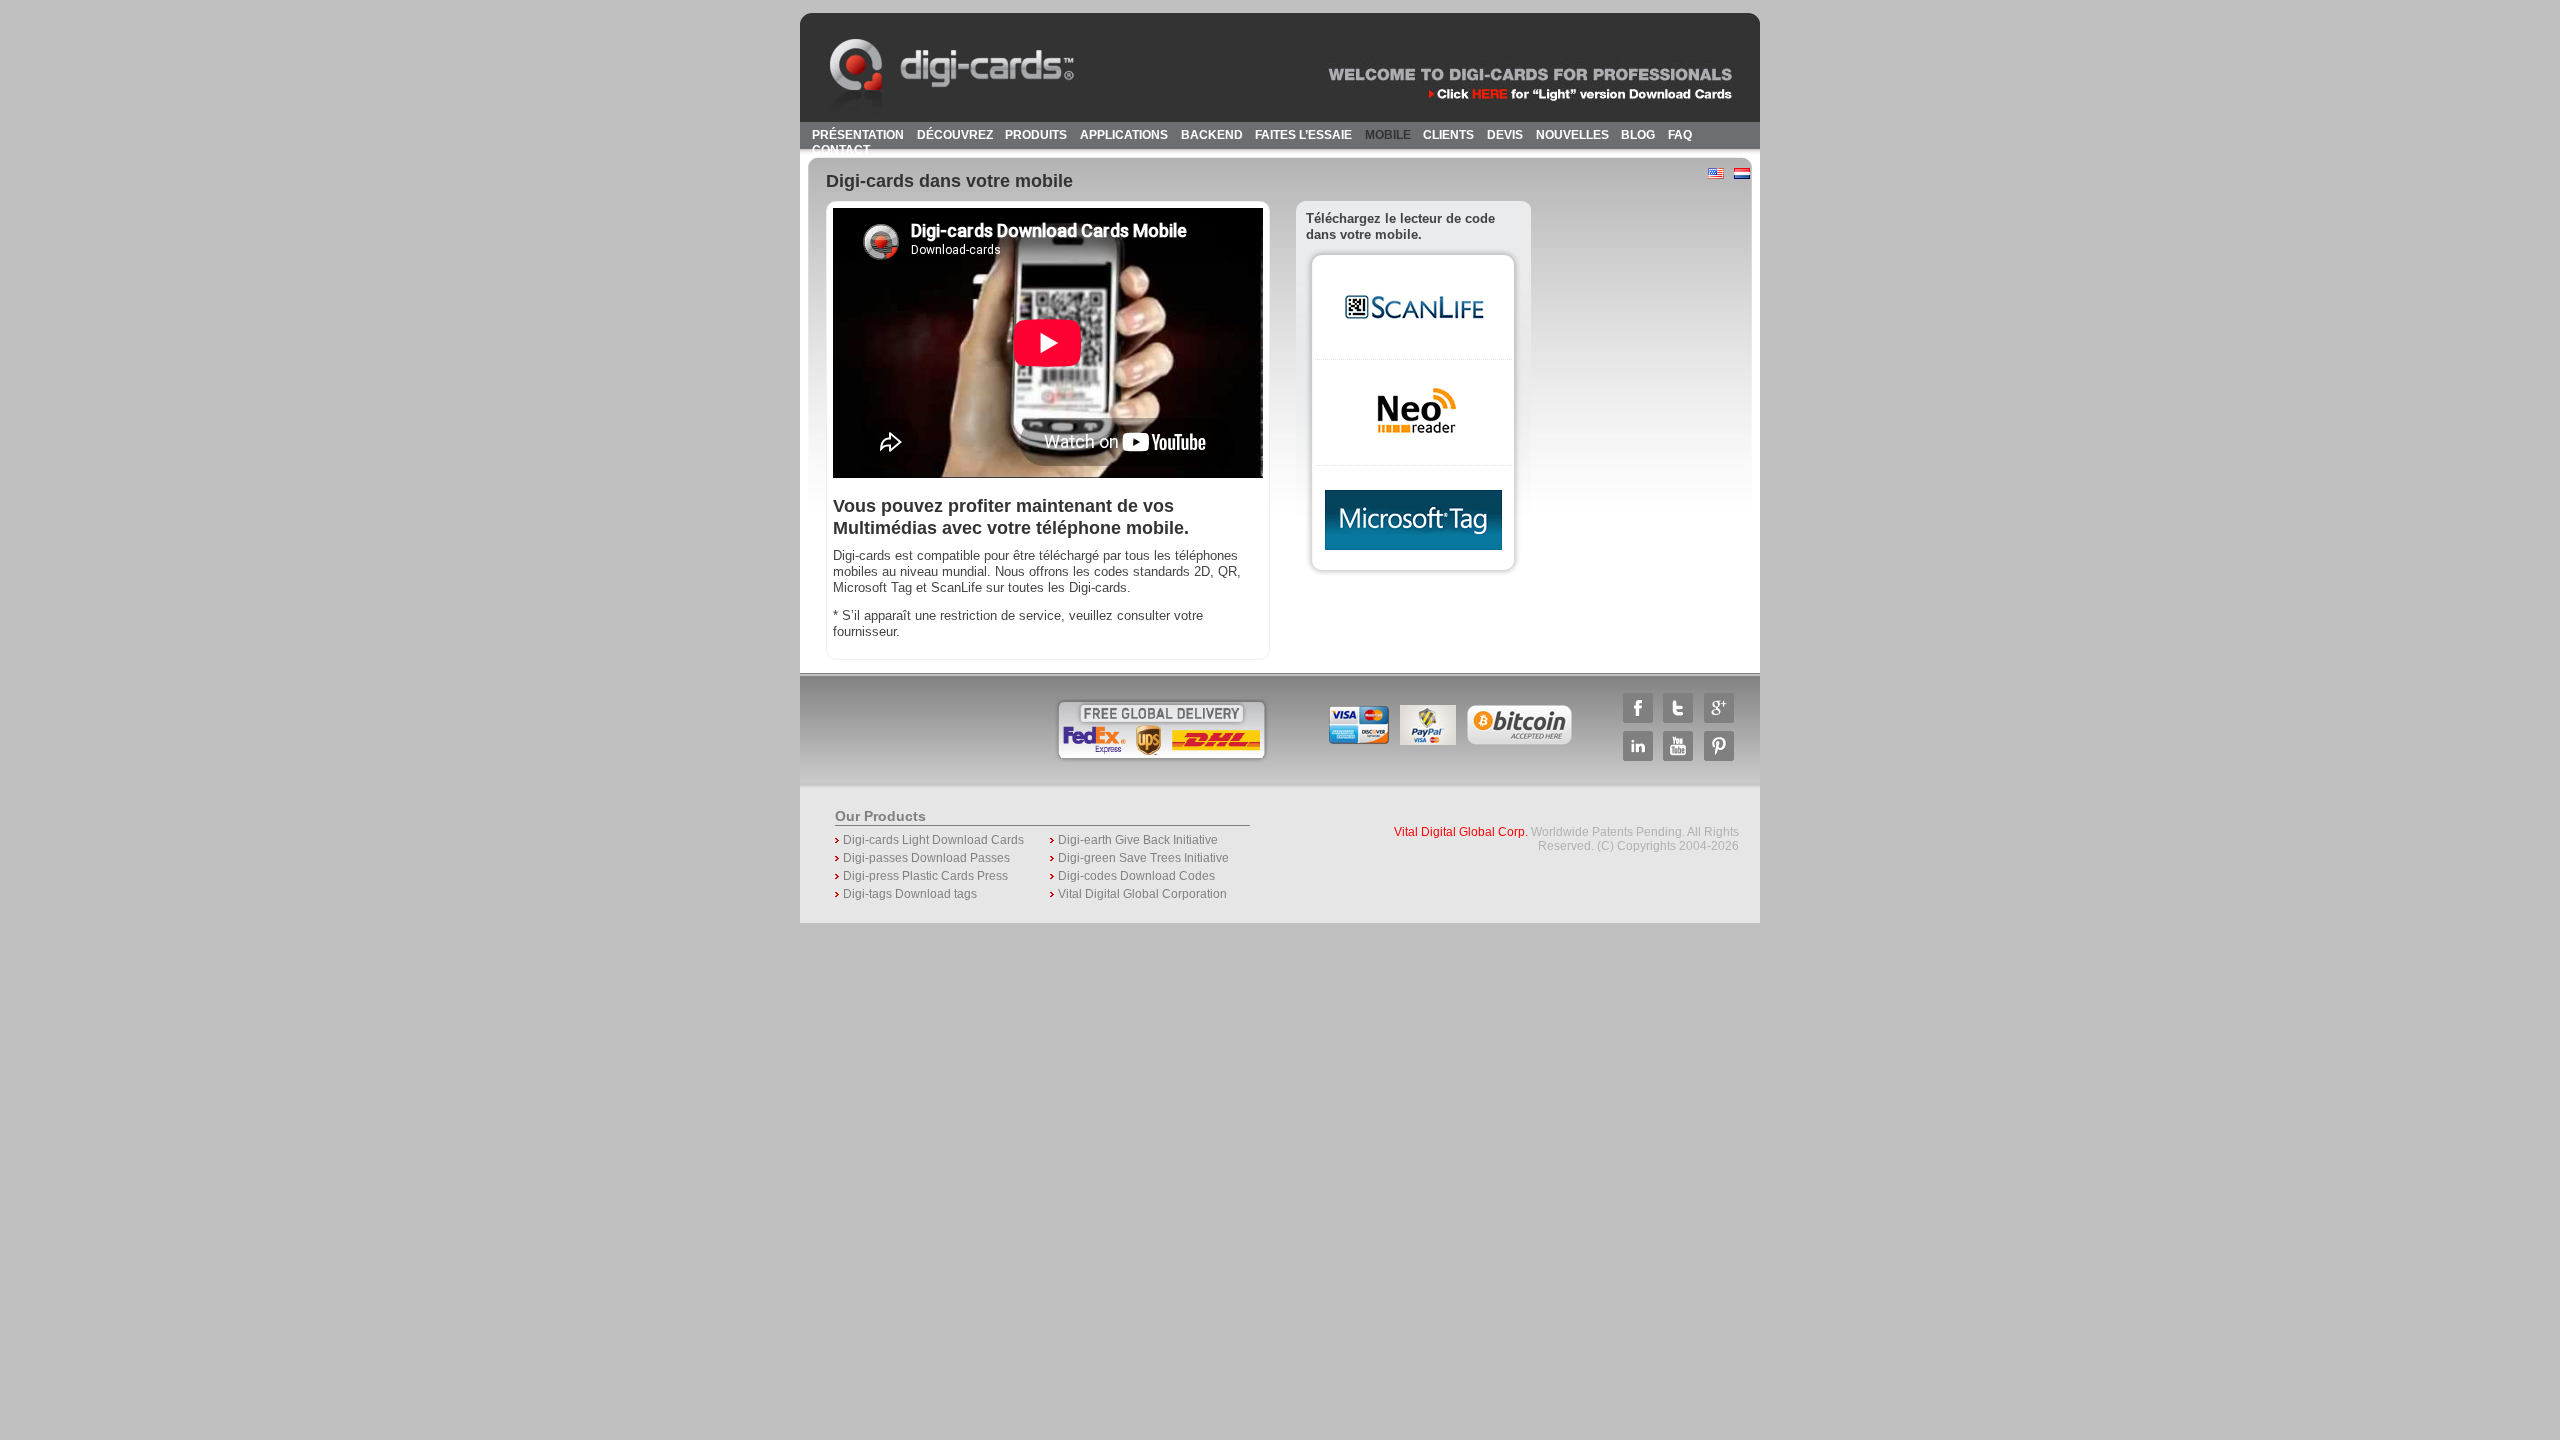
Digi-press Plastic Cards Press (925, 876)
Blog (1638, 135)
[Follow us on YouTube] (1678, 756)
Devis (1505, 135)
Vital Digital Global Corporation (1142, 894)
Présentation (858, 135)
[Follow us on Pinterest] (1719, 756)
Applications (1124, 135)
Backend (1212, 135)
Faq (1680, 135)
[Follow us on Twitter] (1678, 718)
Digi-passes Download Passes (926, 858)
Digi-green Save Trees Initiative (1143, 858)
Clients (1448, 135)
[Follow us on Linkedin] (1638, 756)
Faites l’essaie (1303, 135)
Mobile (1388, 135)
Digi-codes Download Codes (1136, 876)
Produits (1036, 135)
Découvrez (955, 135)
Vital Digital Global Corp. (1461, 832)
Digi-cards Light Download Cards (933, 840)
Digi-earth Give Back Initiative (1138, 840)
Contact (841, 150)
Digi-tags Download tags (910, 894)
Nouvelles (1572, 135)
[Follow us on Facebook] (1638, 718)
